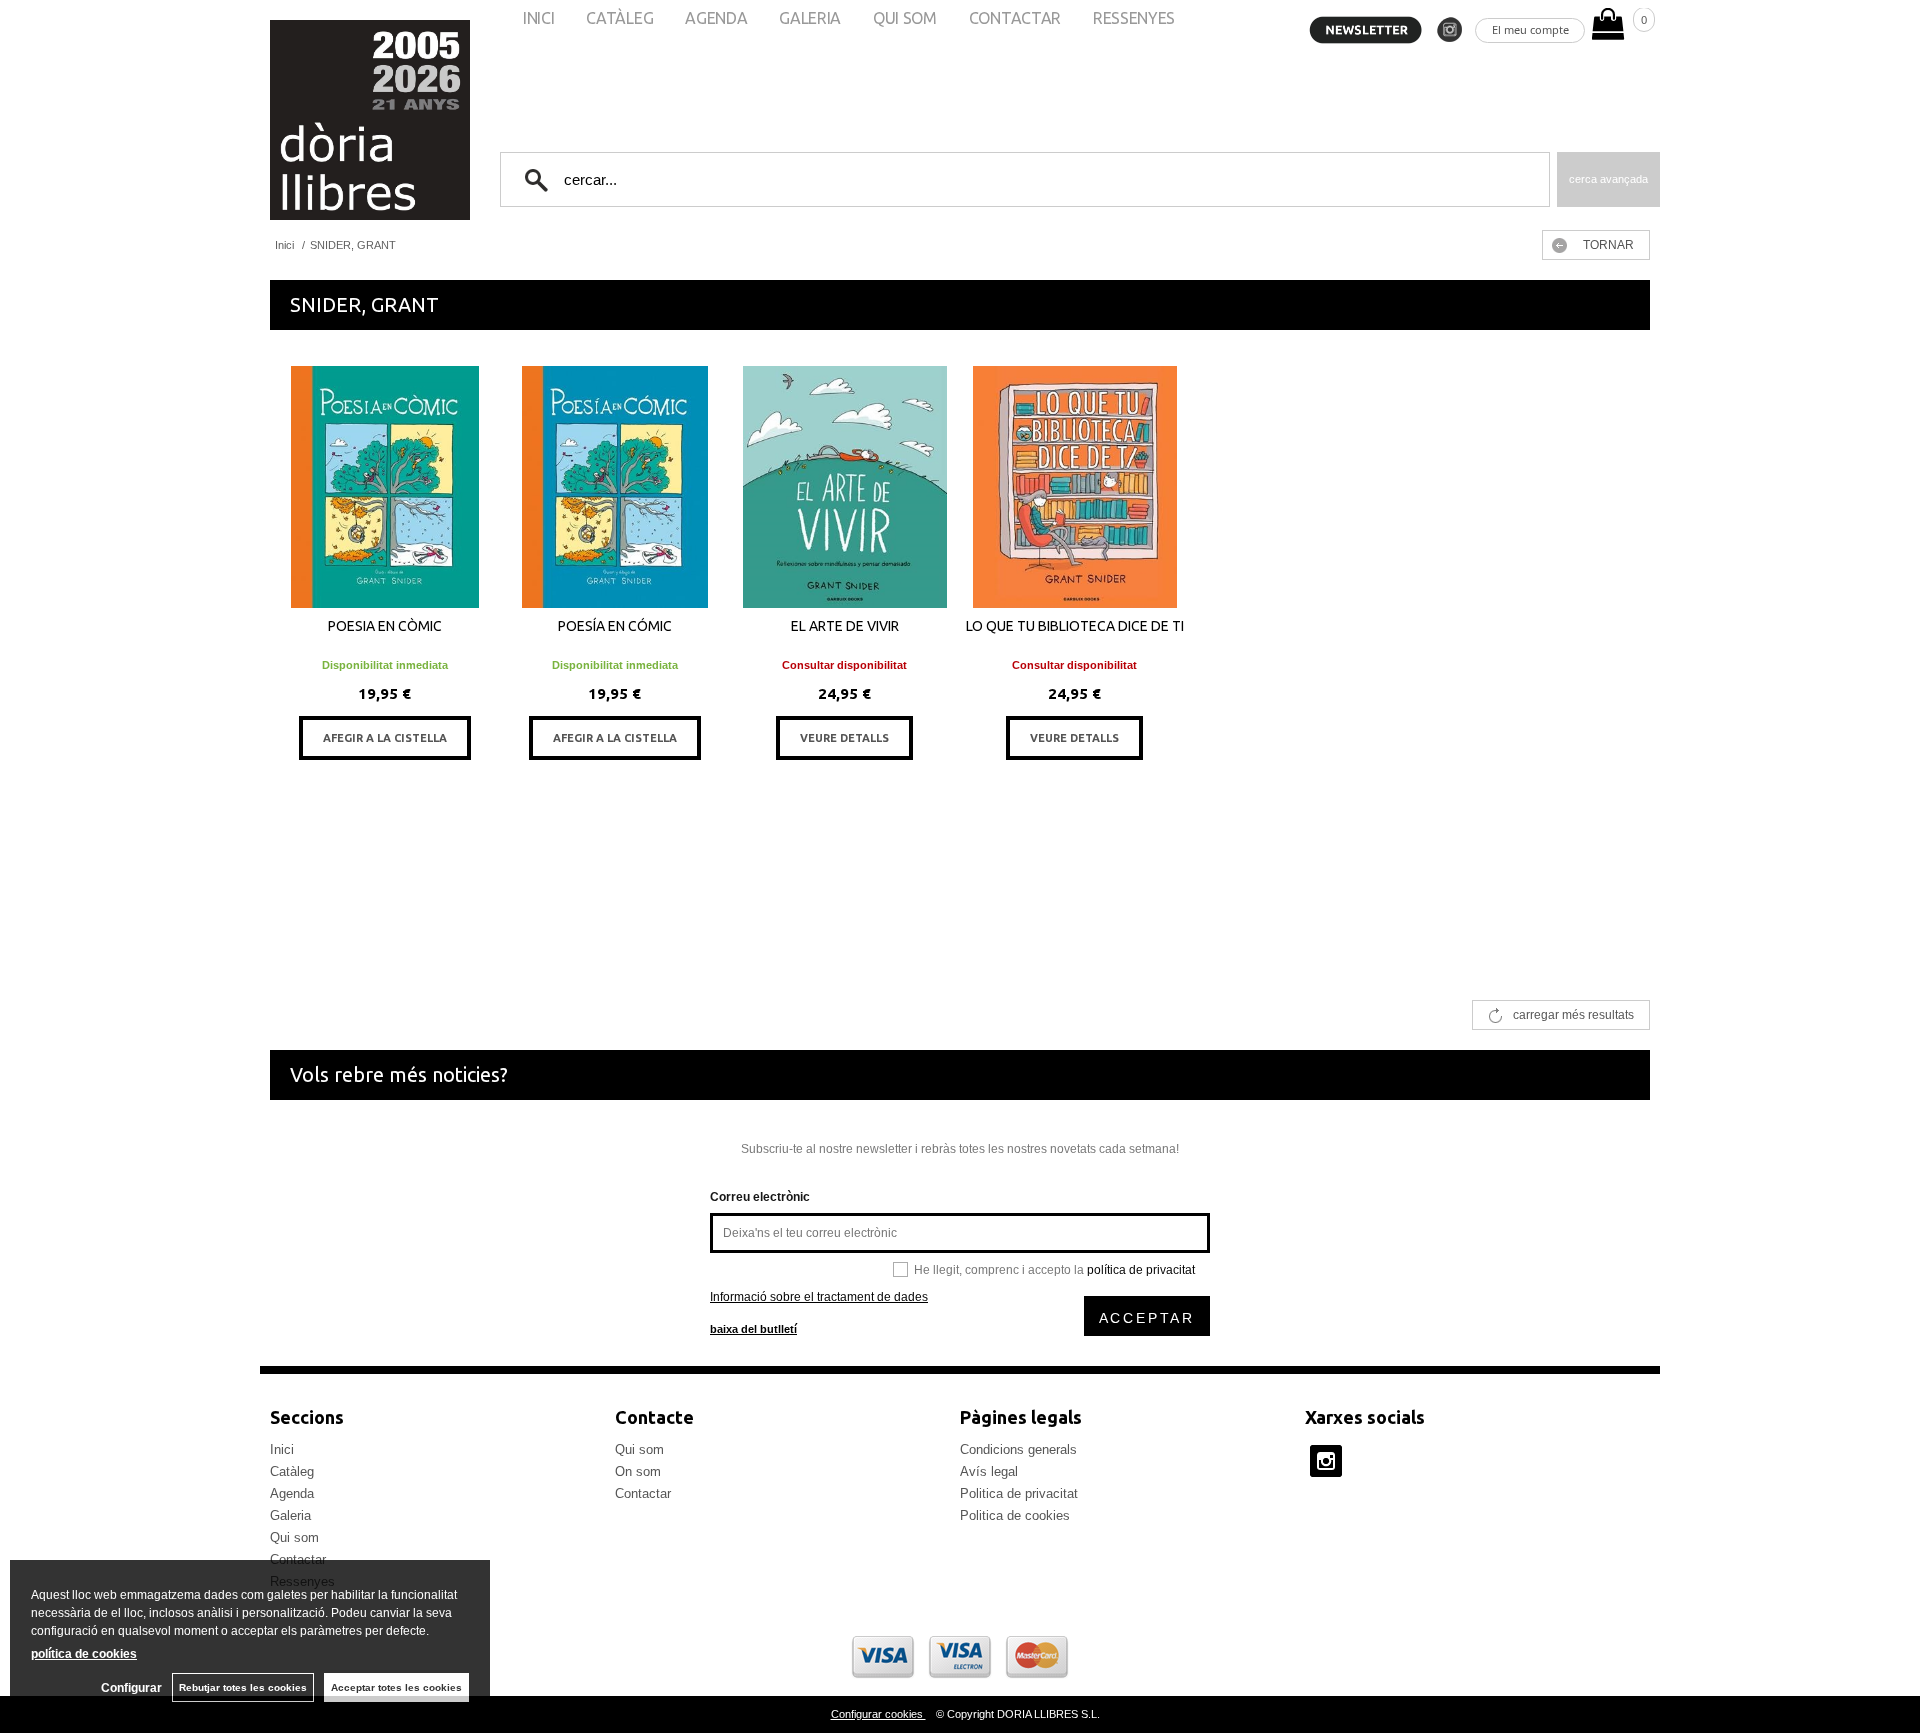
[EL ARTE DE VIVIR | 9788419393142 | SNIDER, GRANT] (845, 487)
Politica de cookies (1015, 1515)
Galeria (290, 1515)
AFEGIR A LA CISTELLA (385, 738)
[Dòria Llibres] (310, 120)
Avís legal (989, 1471)
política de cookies (84, 1654)
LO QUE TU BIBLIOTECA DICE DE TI (1075, 626)
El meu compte (1530, 29)
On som (638, 1471)
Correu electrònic (760, 1197)
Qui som (294, 1537)
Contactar (643, 1493)
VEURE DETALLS (844, 738)
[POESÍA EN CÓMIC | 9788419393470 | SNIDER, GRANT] (615, 487)
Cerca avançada (1608, 179)
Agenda (292, 1493)
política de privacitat (1141, 1270)
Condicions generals (1018, 1449)
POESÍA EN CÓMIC (615, 626)
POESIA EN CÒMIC (385, 626)
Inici (282, 1449)
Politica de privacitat (1019, 1493)
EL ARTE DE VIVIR (845, 626)
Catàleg (292, 1471)
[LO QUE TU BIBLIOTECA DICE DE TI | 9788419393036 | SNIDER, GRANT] (1075, 487)
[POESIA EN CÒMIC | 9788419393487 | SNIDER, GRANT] (385, 487)
